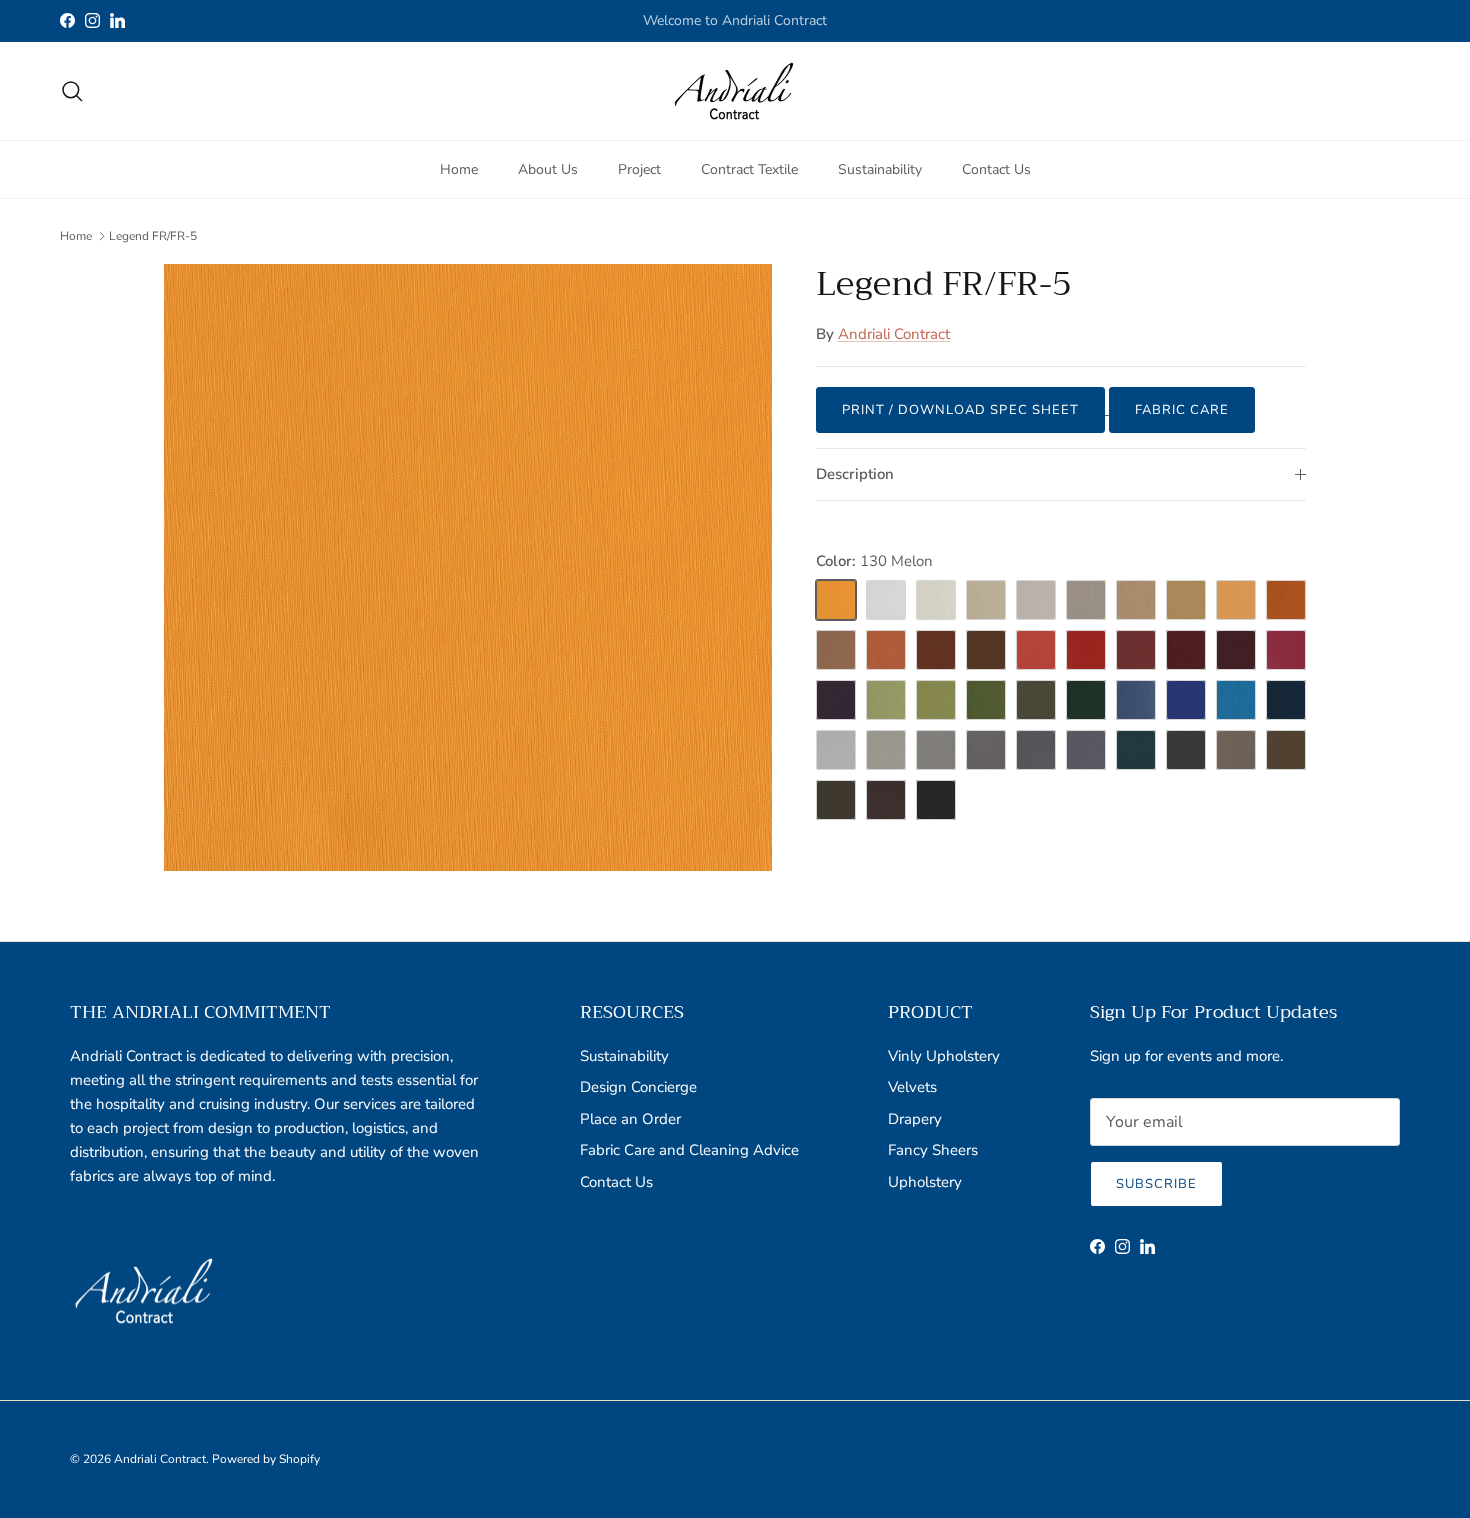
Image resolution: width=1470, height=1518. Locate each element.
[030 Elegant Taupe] (1236, 750)
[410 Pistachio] (986, 700)
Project (639, 168)
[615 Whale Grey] (1186, 750)
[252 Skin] (1236, 600)
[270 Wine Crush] (1236, 650)
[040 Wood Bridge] (1286, 750)
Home (459, 168)
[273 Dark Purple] (1186, 650)
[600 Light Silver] (836, 750)
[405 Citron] (936, 700)
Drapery (915, 1119)
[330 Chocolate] (986, 650)
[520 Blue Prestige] (1286, 700)
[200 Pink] (1286, 650)
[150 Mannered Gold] (1136, 600)
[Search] (72, 91)
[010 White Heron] (886, 600)
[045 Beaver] (1086, 600)
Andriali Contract (894, 334)
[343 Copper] (836, 650)
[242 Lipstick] (1036, 650)
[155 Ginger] (986, 600)
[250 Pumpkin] (1286, 600)
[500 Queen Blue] (1136, 700)
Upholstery (925, 1182)
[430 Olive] (1036, 700)
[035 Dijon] (1186, 600)
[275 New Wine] (1136, 650)
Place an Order (630, 1119)
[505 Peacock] (1236, 700)
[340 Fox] (886, 800)
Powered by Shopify (266, 1459)
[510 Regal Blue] (1186, 700)
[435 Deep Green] (1086, 700)
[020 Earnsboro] (1036, 600)
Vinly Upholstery (944, 1056)
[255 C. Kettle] (886, 650)
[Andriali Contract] (735, 91)
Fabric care (1182, 410)
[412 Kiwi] (886, 700)
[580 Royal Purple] (836, 700)
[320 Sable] (936, 650)
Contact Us (996, 168)
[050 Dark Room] (836, 800)
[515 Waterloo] (1136, 750)
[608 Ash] (986, 750)
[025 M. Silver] (886, 750)
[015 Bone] (936, 600)
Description (855, 474)
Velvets (912, 1087)
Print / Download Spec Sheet (960, 410)
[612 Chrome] (1036, 750)
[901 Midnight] (936, 800)
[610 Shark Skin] (1086, 750)
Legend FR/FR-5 (153, 236)
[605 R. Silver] (936, 750)
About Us (548, 168)
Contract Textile (749, 168)
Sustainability (880, 168)
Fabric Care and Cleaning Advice (689, 1150)
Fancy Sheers (933, 1150)
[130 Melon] (836, 600)
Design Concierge (638, 1087)
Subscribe (1156, 1184)
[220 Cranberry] (1086, 650)
